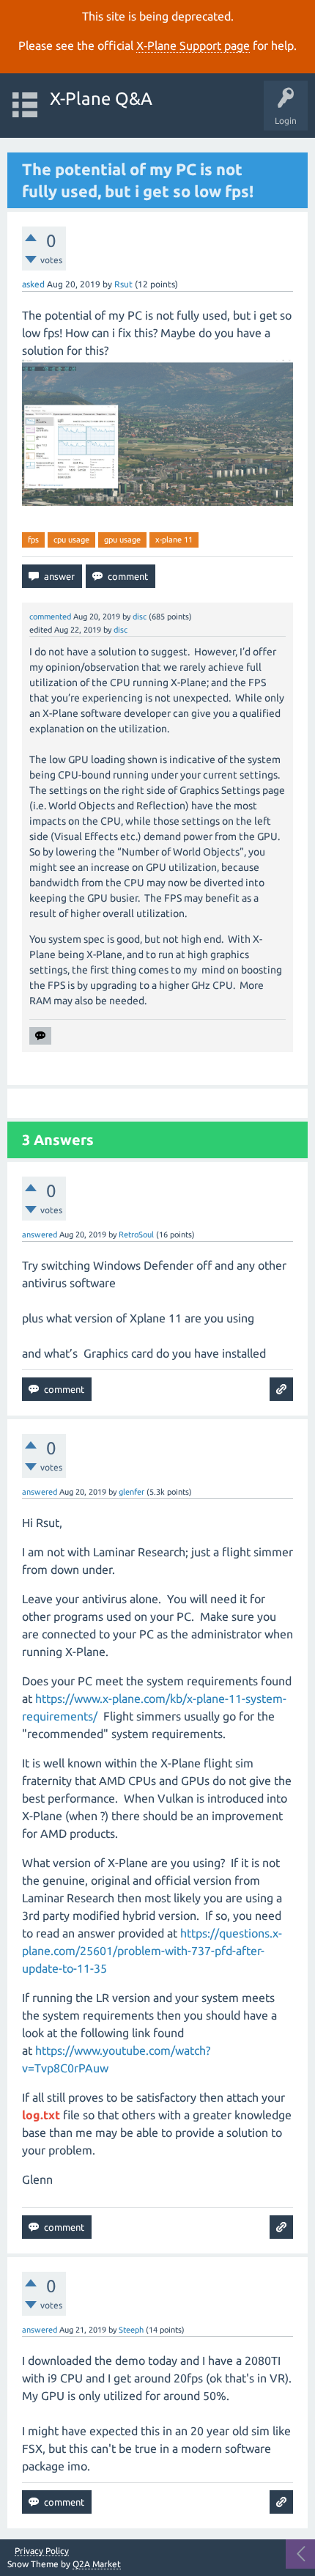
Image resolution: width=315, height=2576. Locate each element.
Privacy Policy (42, 2551)
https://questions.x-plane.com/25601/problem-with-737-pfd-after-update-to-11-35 (152, 1951)
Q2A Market (97, 2564)
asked (33, 284)
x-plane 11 (174, 540)
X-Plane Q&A (101, 99)
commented (50, 617)
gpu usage (122, 540)
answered (40, 1234)
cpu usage (71, 540)
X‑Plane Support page (193, 45)
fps (33, 540)
